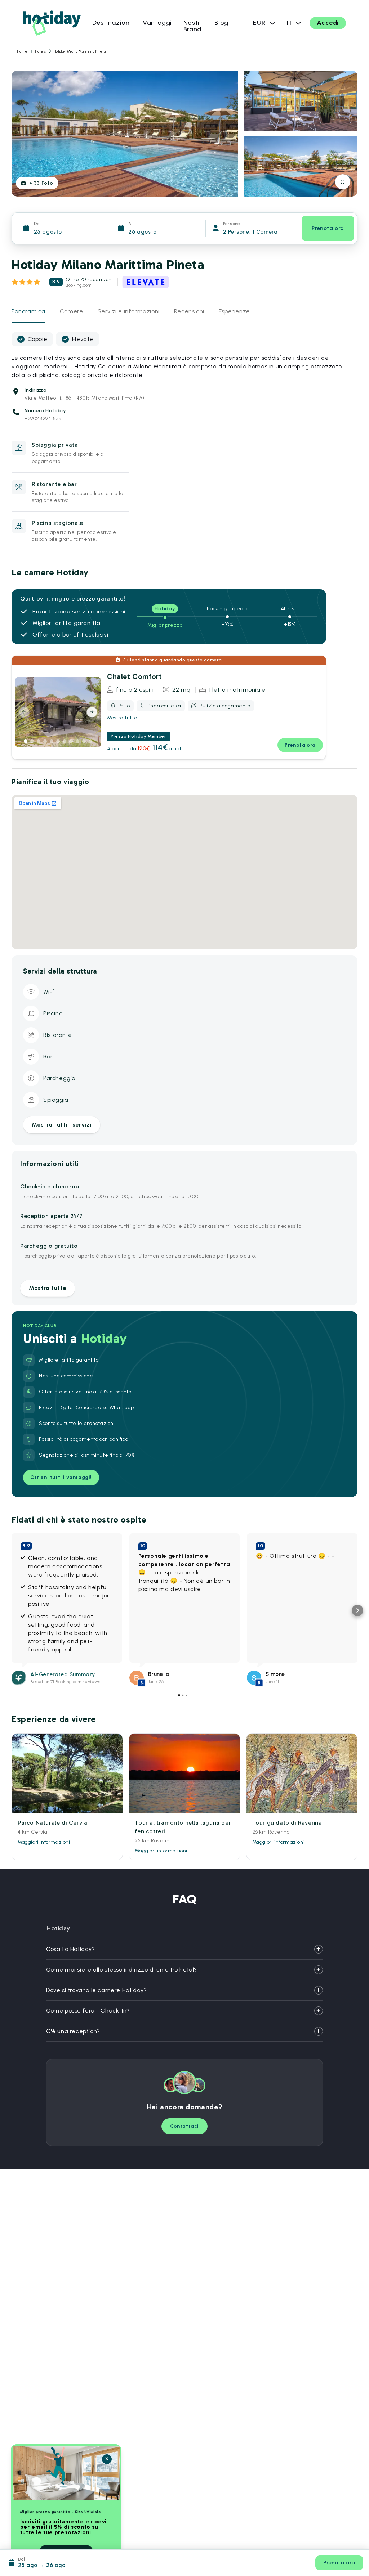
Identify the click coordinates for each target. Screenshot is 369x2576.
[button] (12, 1610)
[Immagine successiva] (92, 712)
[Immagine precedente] (24, 712)
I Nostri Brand (193, 23)
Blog (221, 23)
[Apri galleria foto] (343, 182)
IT (290, 23)
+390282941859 (43, 419)
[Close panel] (107, 2459)
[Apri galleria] (92, 738)
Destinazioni (112, 23)
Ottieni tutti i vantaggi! (61, 1477)
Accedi (328, 23)
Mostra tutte (122, 718)
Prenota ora (328, 228)
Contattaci (184, 2126)
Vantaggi (157, 23)
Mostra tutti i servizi (62, 1125)
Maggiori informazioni (44, 1842)
